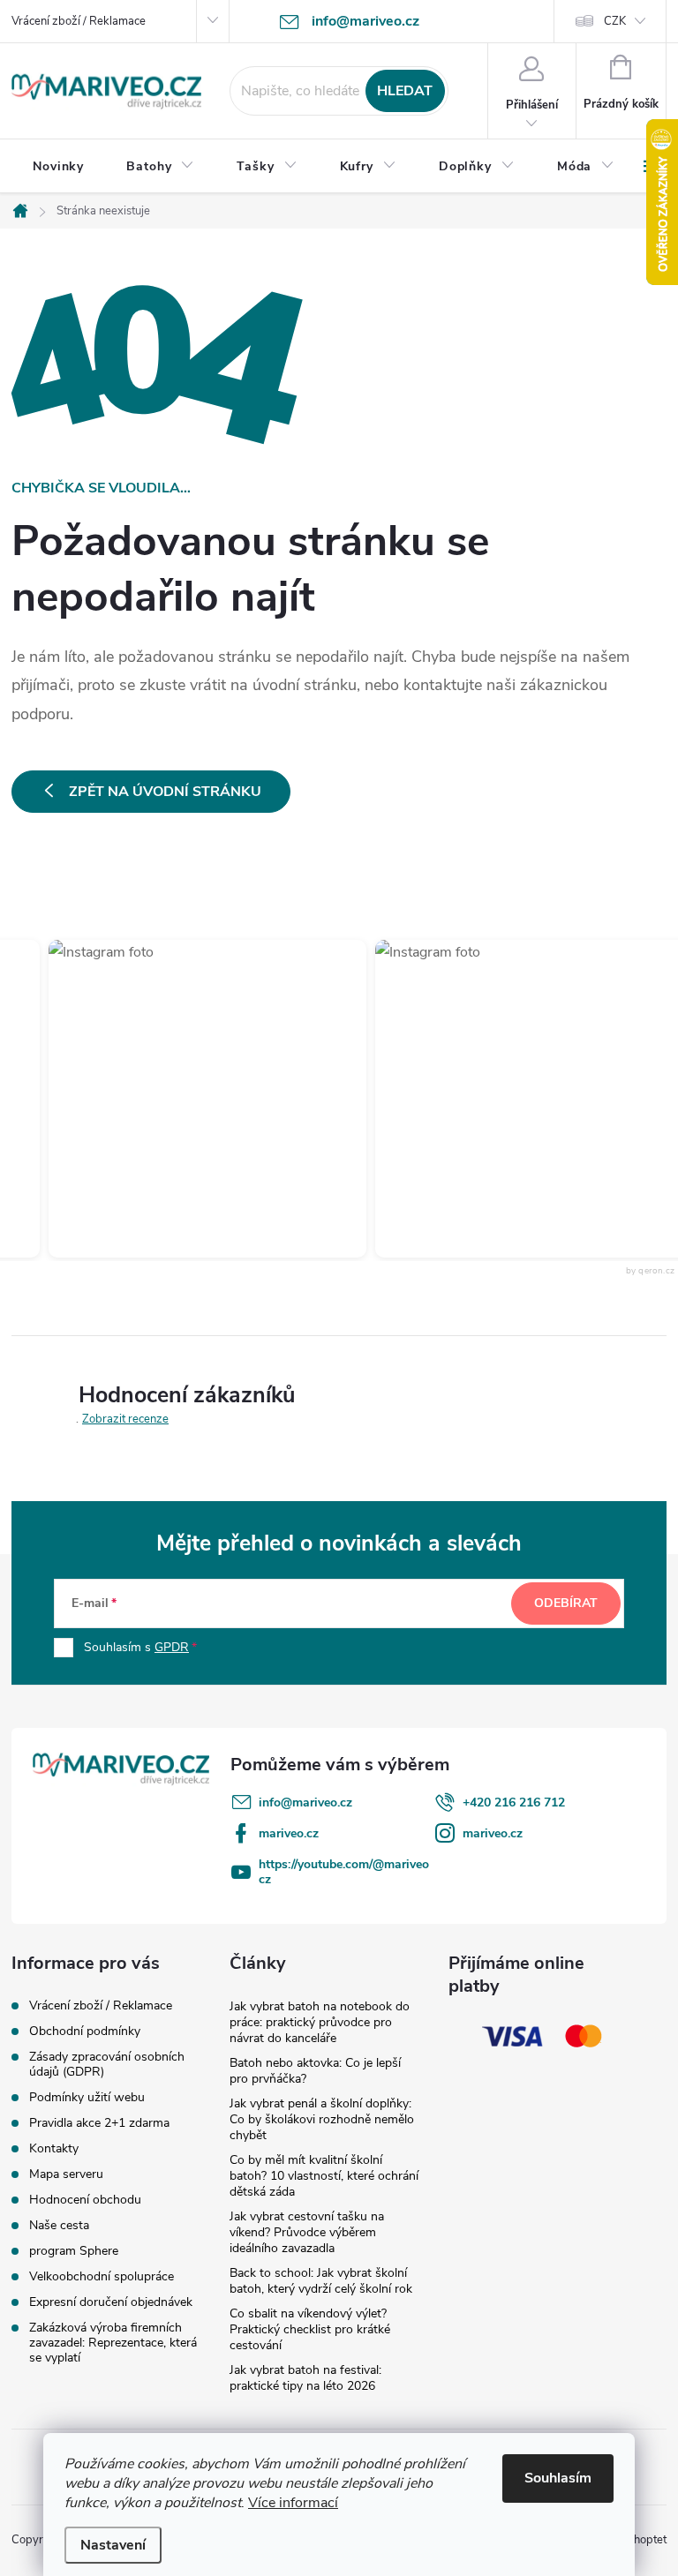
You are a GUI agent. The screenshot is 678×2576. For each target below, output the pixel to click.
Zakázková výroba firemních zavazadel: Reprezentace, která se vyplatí (113, 2343)
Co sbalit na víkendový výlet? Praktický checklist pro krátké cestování (310, 2329)
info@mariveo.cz (305, 1802)
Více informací (293, 2503)
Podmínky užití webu (87, 2097)
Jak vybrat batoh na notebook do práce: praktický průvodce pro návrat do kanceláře (320, 2022)
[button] (190, 1099)
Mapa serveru (66, 2174)
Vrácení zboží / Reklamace (79, 21)
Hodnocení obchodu (85, 2200)
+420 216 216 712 (514, 1802)
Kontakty (54, 2148)
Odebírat (566, 1603)
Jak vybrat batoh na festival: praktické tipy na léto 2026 (305, 2378)
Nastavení (113, 2545)
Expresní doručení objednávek (111, 2302)
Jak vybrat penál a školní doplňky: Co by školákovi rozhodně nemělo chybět (322, 2119)
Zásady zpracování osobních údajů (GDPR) (107, 2064)
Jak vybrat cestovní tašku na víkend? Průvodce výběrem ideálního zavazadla (307, 2232)
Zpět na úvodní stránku (165, 792)
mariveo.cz (289, 1833)
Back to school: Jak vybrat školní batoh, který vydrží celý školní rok (321, 2281)
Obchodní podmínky (85, 2031)
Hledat (405, 91)
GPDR (172, 1647)
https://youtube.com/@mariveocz (344, 1872)
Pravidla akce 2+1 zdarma (99, 2123)
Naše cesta (59, 2225)
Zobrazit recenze (125, 1419)
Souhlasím (558, 2478)
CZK (615, 21)
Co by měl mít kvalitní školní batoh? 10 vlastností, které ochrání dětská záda (324, 2176)
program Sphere (74, 2251)
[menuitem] (58, 167)
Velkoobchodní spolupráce (102, 2276)
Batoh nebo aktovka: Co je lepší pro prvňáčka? (315, 2071)
